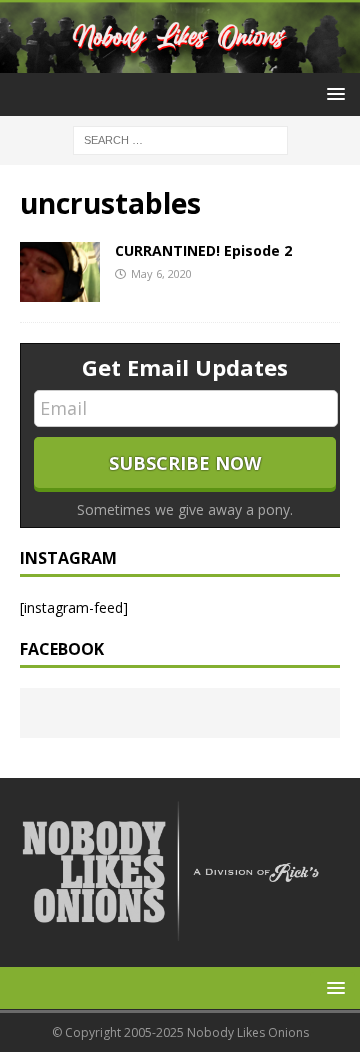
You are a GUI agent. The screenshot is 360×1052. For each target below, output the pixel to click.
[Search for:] (180, 139)
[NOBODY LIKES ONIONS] (180, 61)
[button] (332, 93)
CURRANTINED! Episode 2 (203, 250)
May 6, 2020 (161, 273)
